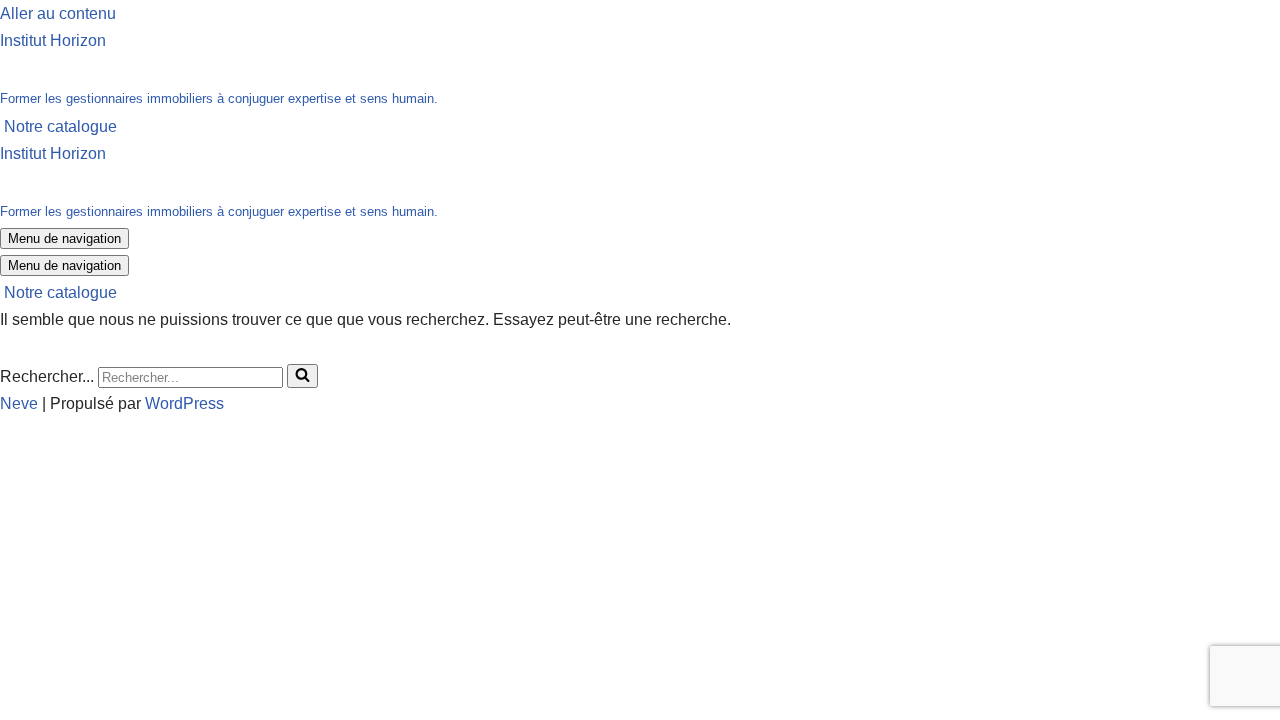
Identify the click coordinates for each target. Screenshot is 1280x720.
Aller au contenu (58, 13)
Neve (19, 403)
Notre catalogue (60, 126)
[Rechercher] (302, 376)
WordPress (184, 403)
